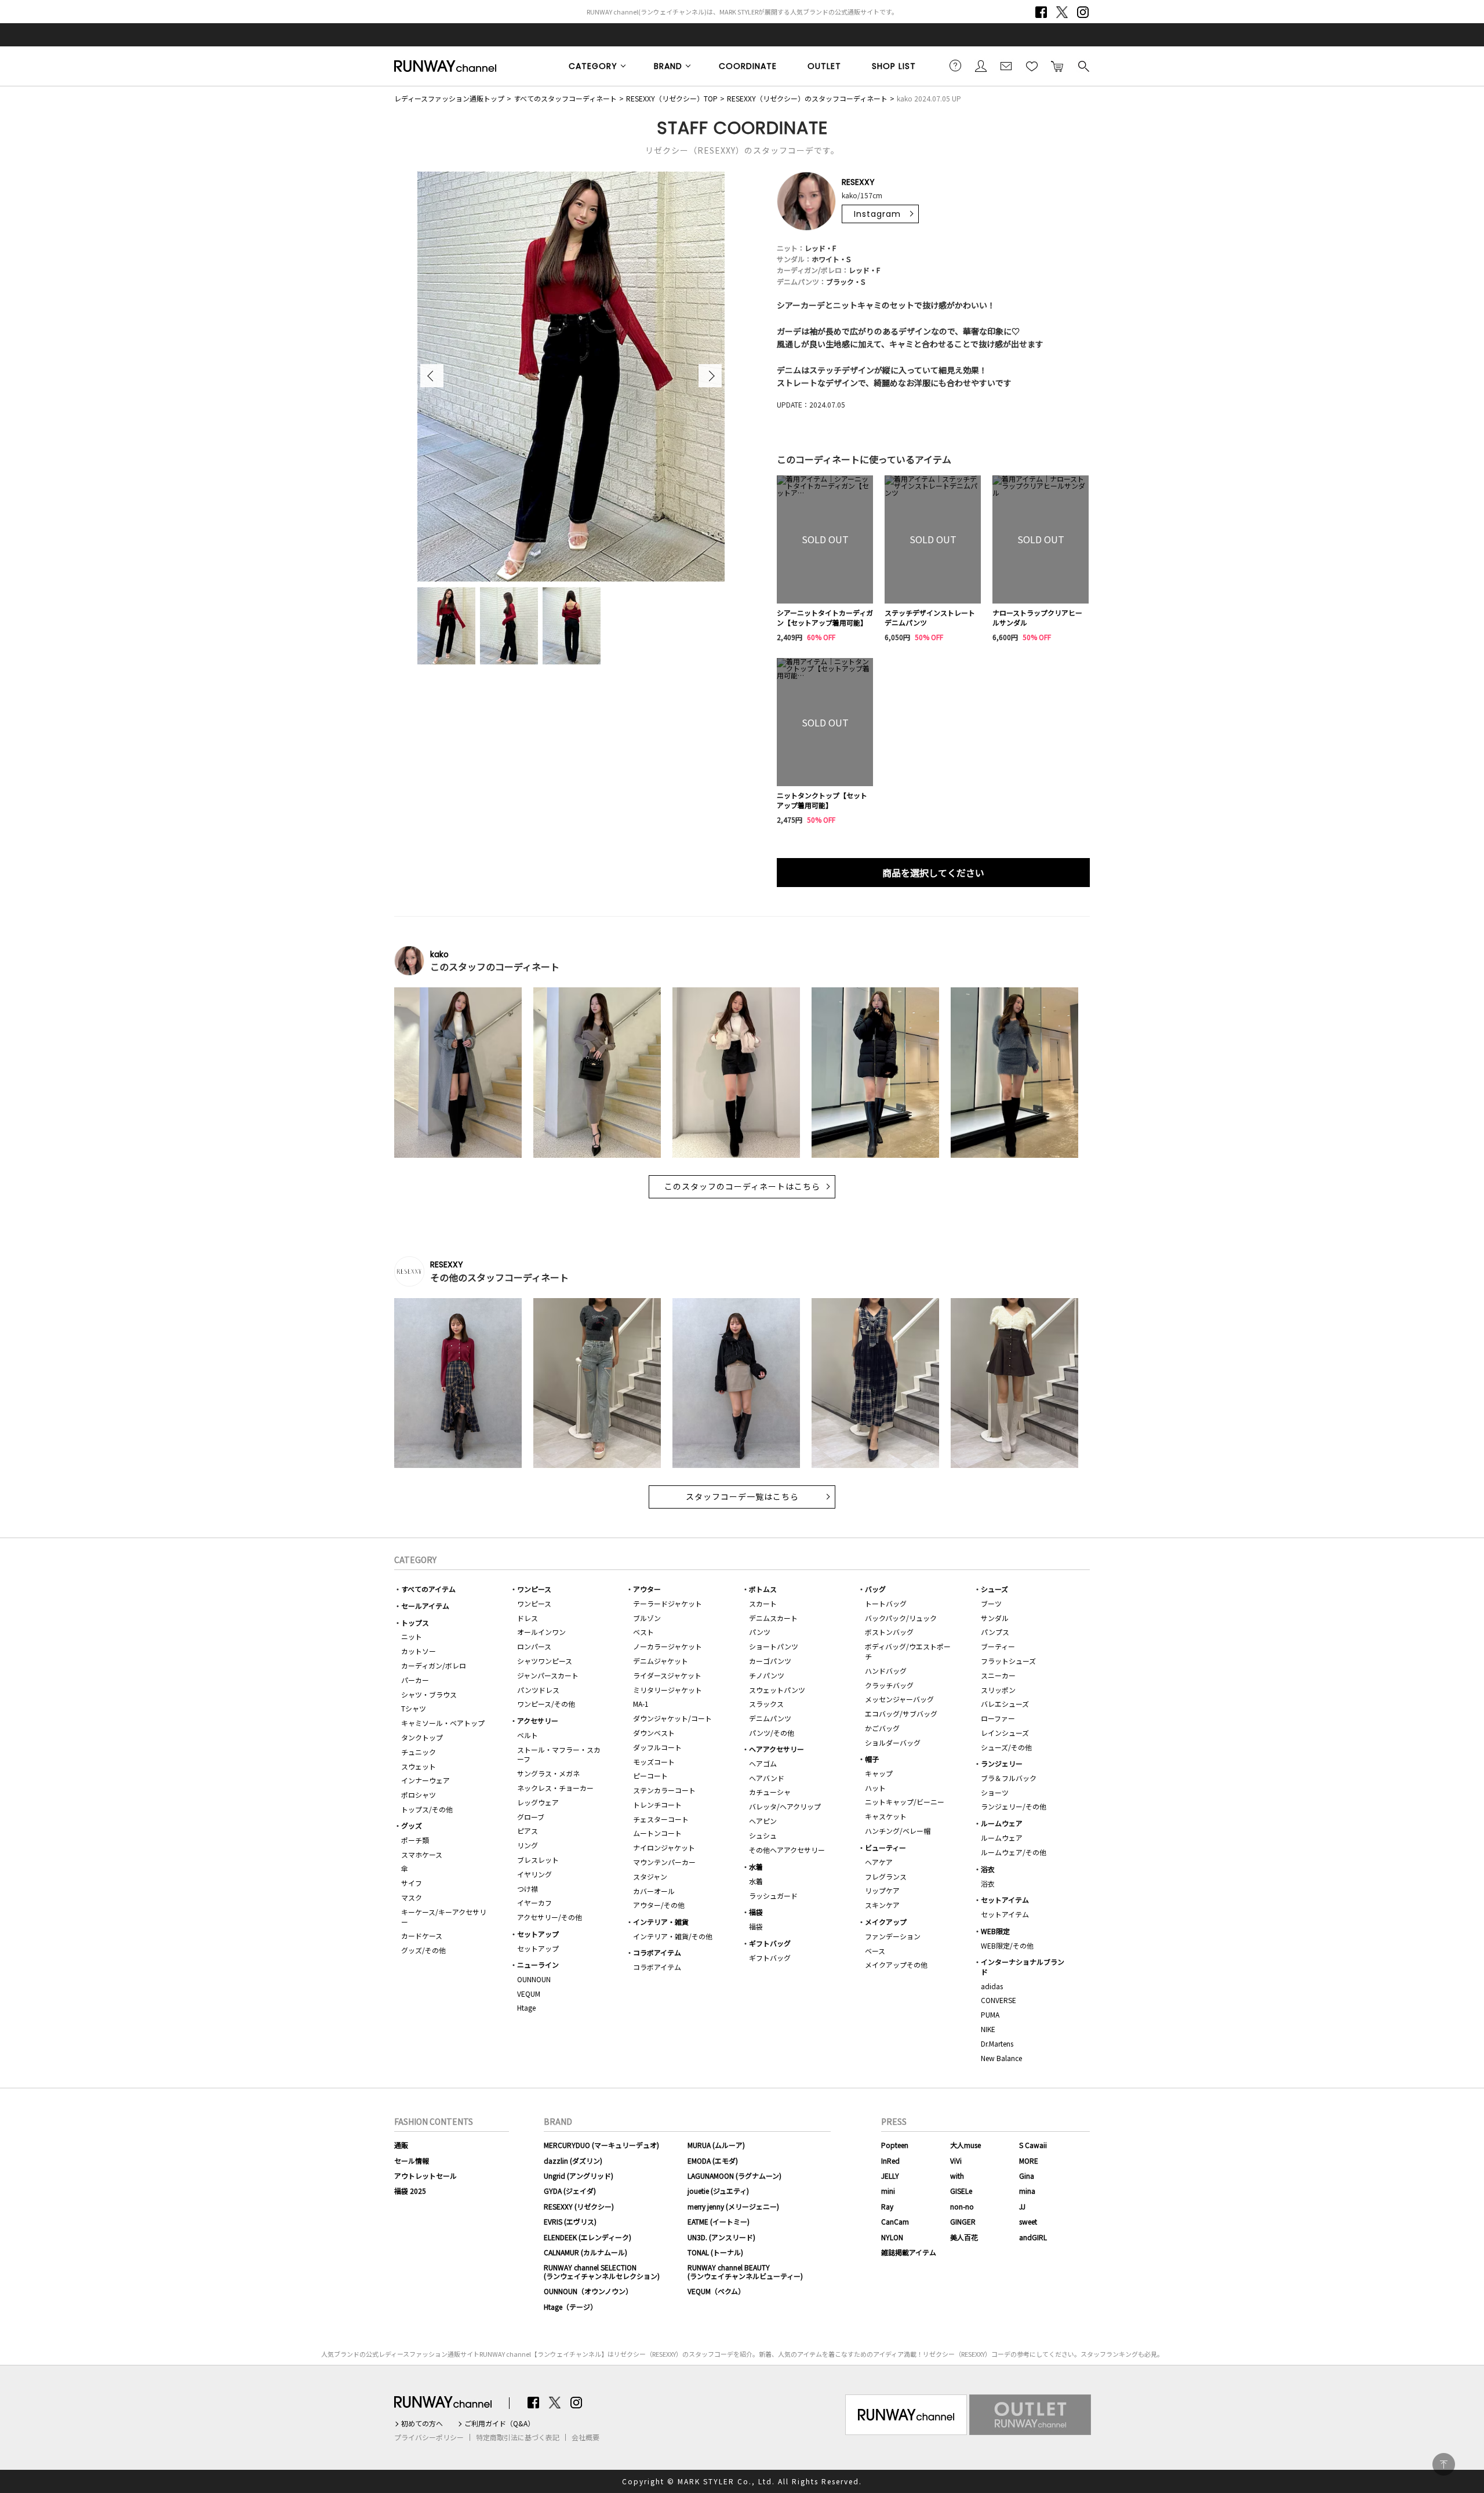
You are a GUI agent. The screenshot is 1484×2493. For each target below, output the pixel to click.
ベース (875, 1951)
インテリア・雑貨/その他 (673, 1936)
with (957, 2176)
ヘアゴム (763, 1763)
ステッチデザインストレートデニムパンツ (930, 618)
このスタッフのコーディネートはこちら (742, 1187)
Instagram (1083, 12)
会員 (981, 66)
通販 (401, 2145)
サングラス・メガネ (548, 1773)
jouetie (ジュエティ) (718, 2191)
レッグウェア (538, 1802)
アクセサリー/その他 (550, 1917)
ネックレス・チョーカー (555, 1788)
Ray (887, 2206)
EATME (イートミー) (719, 2221)
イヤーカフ (534, 1903)
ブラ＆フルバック (1009, 1778)
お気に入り (1032, 66)
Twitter (1062, 12)
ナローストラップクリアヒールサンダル (1037, 618)
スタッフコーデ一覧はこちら (742, 1497)
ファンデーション (893, 1936)
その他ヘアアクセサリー (787, 1850)
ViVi (956, 2161)
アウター (647, 1589)
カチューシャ (770, 1792)
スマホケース (422, 1854)
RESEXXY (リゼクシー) (579, 2206)
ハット (875, 1788)
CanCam (895, 2221)
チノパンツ (767, 1675)
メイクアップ (886, 1922)
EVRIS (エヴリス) (570, 2221)
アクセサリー (538, 1720)
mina (1027, 2191)
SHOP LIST (894, 66)
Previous (432, 376)
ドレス (528, 1618)
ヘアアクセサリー (776, 1749)
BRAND (668, 66)
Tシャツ (414, 1708)
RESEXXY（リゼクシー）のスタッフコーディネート (807, 98)
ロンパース (534, 1646)
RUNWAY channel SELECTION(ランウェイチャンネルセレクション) (602, 2271)
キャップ (879, 1773)
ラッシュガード (773, 1896)
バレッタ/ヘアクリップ (785, 1806)
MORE (1029, 2161)
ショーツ (995, 1792)
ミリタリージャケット (668, 1690)
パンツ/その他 (772, 1733)
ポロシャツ (419, 1795)
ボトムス (763, 1589)
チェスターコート (661, 1819)
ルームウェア (1002, 1823)
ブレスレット (538, 1860)
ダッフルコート (657, 1747)
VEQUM (529, 1994)
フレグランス (886, 1876)
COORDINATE (748, 66)
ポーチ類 (415, 1840)
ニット (412, 1636)
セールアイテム (425, 1606)
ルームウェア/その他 (1014, 1852)
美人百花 (964, 2237)
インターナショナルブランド (1023, 1967)
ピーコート (650, 1776)
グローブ (531, 1817)
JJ (1022, 2206)
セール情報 (412, 2161)
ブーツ (991, 1603)
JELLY (890, 2176)
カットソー (419, 1651)
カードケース (422, 1936)
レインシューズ (1005, 1733)
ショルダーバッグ (893, 1742)
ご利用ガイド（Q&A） (499, 2423)
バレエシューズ (1005, 1704)
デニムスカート (773, 1618)
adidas (992, 1986)
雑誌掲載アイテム (909, 2252)
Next (710, 376)
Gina (1027, 2176)
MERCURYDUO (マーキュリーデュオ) (601, 2145)
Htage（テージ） (570, 2307)
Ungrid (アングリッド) (579, 2176)
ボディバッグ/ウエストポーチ (908, 1651)
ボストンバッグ (889, 1632)
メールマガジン (1006, 66)
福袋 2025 (410, 2191)
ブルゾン (647, 1618)
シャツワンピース (545, 1661)
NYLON (892, 2237)
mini (888, 2191)
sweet (1028, 2221)
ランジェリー (1002, 1763)
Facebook (1041, 12)
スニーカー (998, 1675)
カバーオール (654, 1891)
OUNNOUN (534, 1979)
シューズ (994, 1589)
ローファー (998, 1718)
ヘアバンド (767, 1778)
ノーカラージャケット (668, 1646)
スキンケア (882, 1905)
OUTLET (824, 66)
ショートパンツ (774, 1646)
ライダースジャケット (667, 1675)
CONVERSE (999, 2000)
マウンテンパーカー (664, 1862)
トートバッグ (886, 1603)
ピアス (528, 1831)
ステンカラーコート (664, 1790)
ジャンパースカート (548, 1675)
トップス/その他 (427, 1809)
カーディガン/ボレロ (434, 1665)
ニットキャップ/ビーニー (905, 1802)
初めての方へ (422, 2423)
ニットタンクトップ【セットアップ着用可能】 (822, 800)
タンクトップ (422, 1737)
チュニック (419, 1752)
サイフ (412, 1883)
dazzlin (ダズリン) (573, 2161)
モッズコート (654, 1762)
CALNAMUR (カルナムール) (585, 2252)
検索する (1083, 66)
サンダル (995, 1618)
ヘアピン (763, 1821)
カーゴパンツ (770, 1661)
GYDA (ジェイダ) (570, 2191)
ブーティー (998, 1646)
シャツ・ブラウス (429, 1694)
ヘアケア (879, 1862)
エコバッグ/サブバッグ (901, 1714)
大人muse (965, 2145)
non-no (962, 2206)
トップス (415, 1622)
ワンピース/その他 (546, 1704)
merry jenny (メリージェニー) (733, 2206)
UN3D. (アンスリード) (721, 2237)
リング (528, 1845)
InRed (890, 2161)
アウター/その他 (659, 1905)
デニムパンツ (770, 1718)
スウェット (419, 1766)
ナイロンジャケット (664, 1847)
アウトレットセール (425, 2176)
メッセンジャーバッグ (899, 1699)
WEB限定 (995, 1931)
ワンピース (534, 1589)
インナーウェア (425, 1780)
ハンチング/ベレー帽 (898, 1831)
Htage (526, 2007)
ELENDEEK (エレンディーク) (588, 2237)
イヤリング (534, 1874)
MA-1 (641, 1704)
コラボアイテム (657, 1952)
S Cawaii (1033, 2145)
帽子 (872, 1759)
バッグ (875, 1589)
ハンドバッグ (886, 1671)
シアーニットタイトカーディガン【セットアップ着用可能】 (825, 618)
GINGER (963, 2221)
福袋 (756, 1912)
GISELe (961, 2191)
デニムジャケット (661, 1661)
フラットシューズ (1008, 1661)
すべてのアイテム (428, 1589)
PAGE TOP (1444, 2464)
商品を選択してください (933, 873)
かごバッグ (882, 1728)
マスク (412, 1897)
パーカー (415, 1680)
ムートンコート (657, 1833)
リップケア (882, 1890)
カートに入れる (1057, 66)
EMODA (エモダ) (713, 2161)
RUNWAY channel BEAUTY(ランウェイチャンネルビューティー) (745, 2271)
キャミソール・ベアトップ (443, 1723)
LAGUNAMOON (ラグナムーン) (734, 2176)
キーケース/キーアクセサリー (444, 1917)
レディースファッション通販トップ (449, 98)
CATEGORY (593, 66)
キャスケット (886, 1816)
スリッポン (998, 1690)
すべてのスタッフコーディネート (565, 98)
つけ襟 (528, 1889)
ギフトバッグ (770, 1943)
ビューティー (885, 1847)
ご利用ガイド (955, 66)
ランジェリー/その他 (1014, 1806)
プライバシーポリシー (429, 2437)
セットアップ (538, 1934)
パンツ (760, 1632)
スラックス (766, 1704)
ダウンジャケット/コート (672, 1718)
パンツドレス (538, 1690)
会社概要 (585, 2437)
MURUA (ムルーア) (716, 2145)
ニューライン (538, 1965)
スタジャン (650, 1876)
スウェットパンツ (777, 1690)
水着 (756, 1867)
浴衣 (988, 1869)
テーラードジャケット (668, 1603)
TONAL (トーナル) (715, 2252)
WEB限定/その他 (1007, 1945)
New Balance (1001, 2058)
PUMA (990, 2014)
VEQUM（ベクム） (716, 2291)
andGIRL (1033, 2237)
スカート (763, 1603)
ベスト (643, 1632)
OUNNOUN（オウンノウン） (588, 2291)
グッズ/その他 (423, 1950)
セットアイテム (1005, 1900)
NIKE (988, 2029)
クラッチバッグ (889, 1685)
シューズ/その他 (1006, 1747)
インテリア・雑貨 (661, 1922)
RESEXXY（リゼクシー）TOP (672, 98)
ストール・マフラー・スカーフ (559, 1754)
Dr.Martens (997, 2043)
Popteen (895, 2145)
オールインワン (541, 1632)
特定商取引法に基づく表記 (518, 2437)
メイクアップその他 (896, 1965)
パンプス (995, 1632)
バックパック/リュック (901, 1618)
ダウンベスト (654, 1733)
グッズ (412, 1825)
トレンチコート (657, 1805)
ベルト (528, 1735)
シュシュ (763, 1835)
